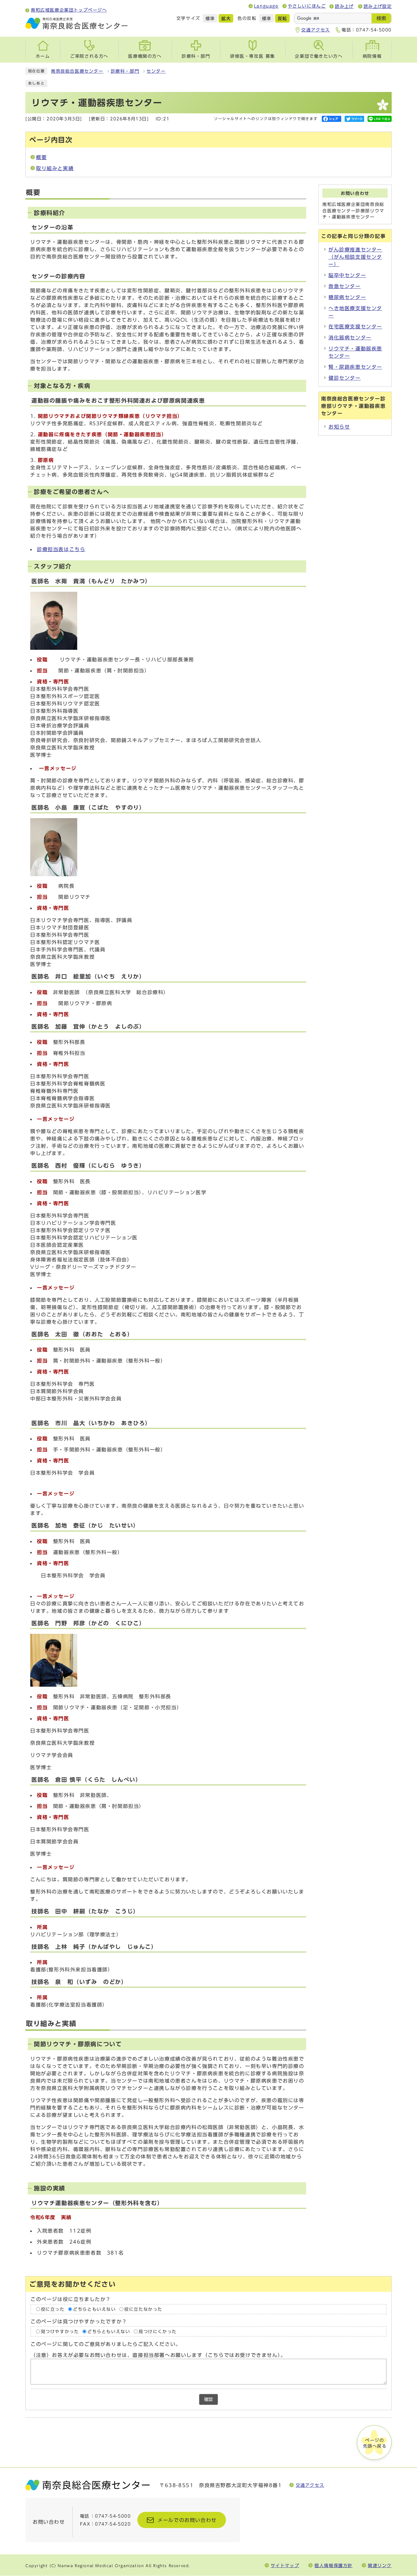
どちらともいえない (94, 2309)
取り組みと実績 (55, 168)
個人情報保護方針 (334, 2565)
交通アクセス (316, 30)
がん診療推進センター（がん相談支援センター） (355, 257)
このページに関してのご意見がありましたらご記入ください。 (106, 2344)
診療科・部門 (125, 71)
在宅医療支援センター (355, 327)
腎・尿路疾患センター (355, 367)
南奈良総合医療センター (77, 71)
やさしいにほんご (307, 6)
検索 (381, 18)
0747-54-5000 (374, 30)
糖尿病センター (347, 297)
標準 (210, 19)
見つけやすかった (60, 2332)
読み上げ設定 (378, 6)
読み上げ (344, 6)
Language (266, 6)
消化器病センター (350, 338)
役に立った (53, 2309)
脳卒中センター (347, 275)
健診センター (345, 378)
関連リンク (380, 2565)
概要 (41, 157)
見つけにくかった (158, 2332)
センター (156, 71)
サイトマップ (285, 2565)
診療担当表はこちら (61, 549)
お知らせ (339, 427)
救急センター (345, 286)
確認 (209, 2399)
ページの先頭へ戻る (375, 2443)
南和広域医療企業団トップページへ (69, 10)
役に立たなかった (143, 2309)
